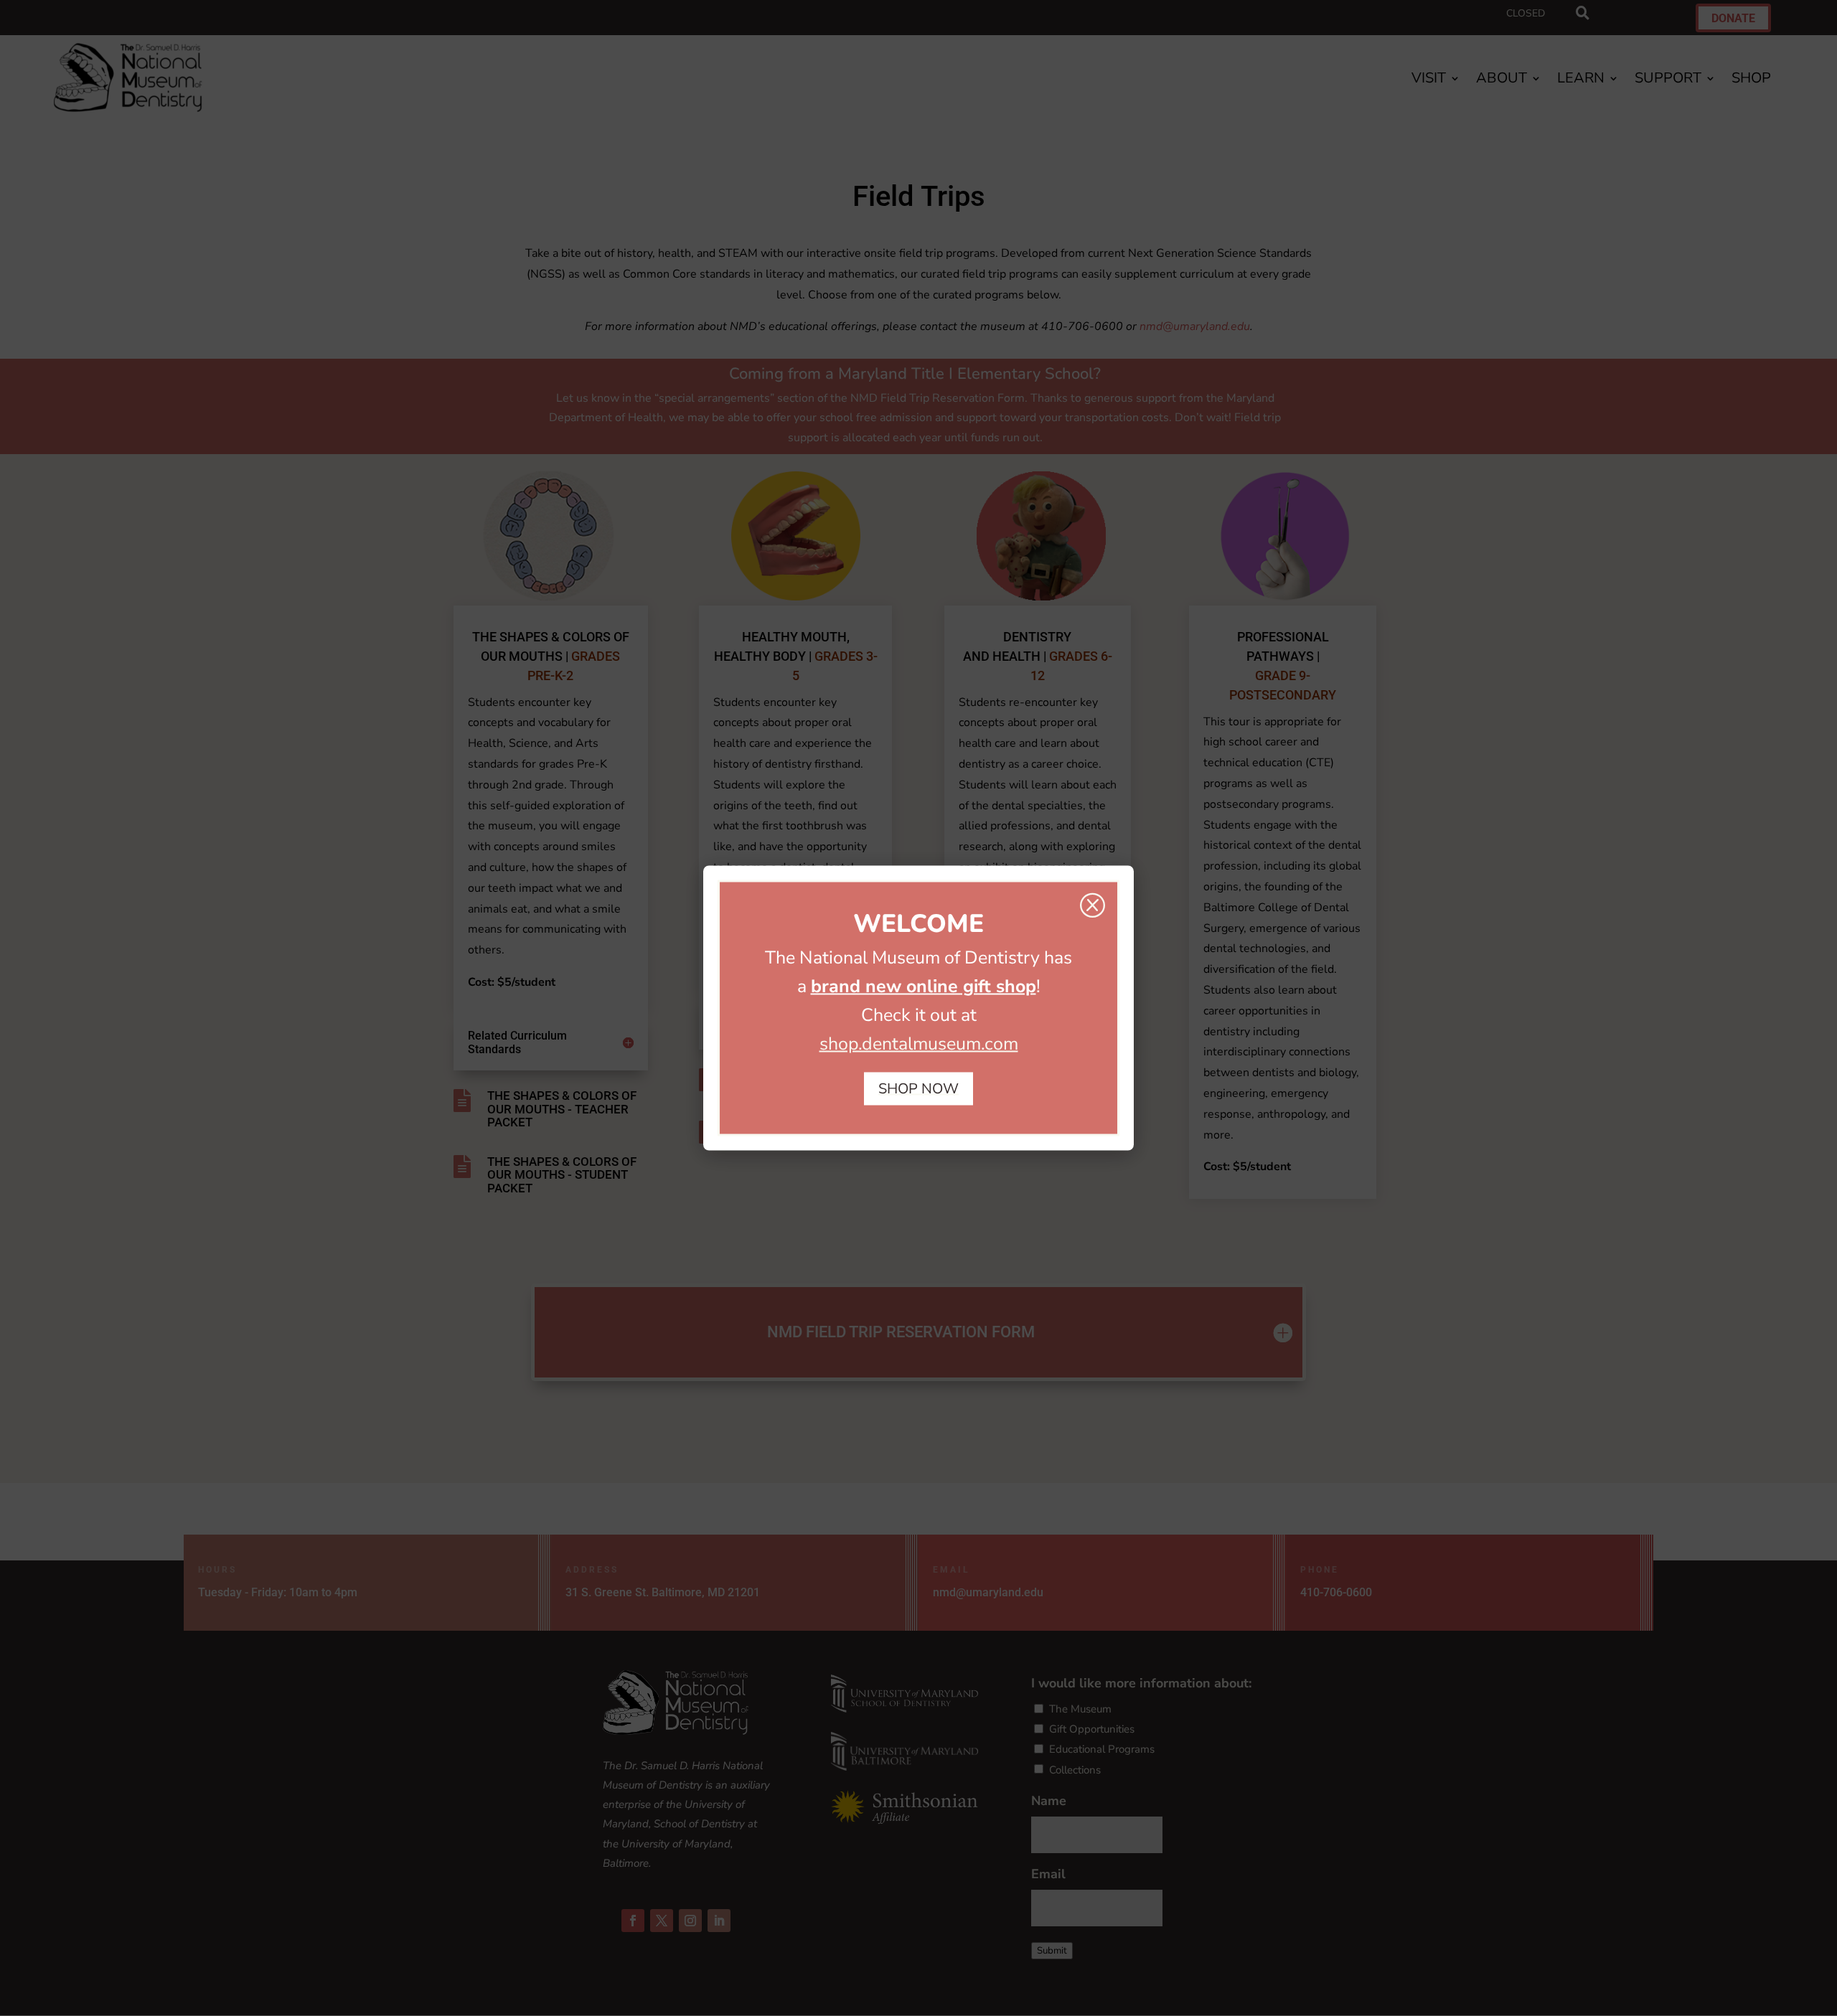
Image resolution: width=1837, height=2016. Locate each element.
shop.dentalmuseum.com (919, 1044)
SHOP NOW (918, 1089)
